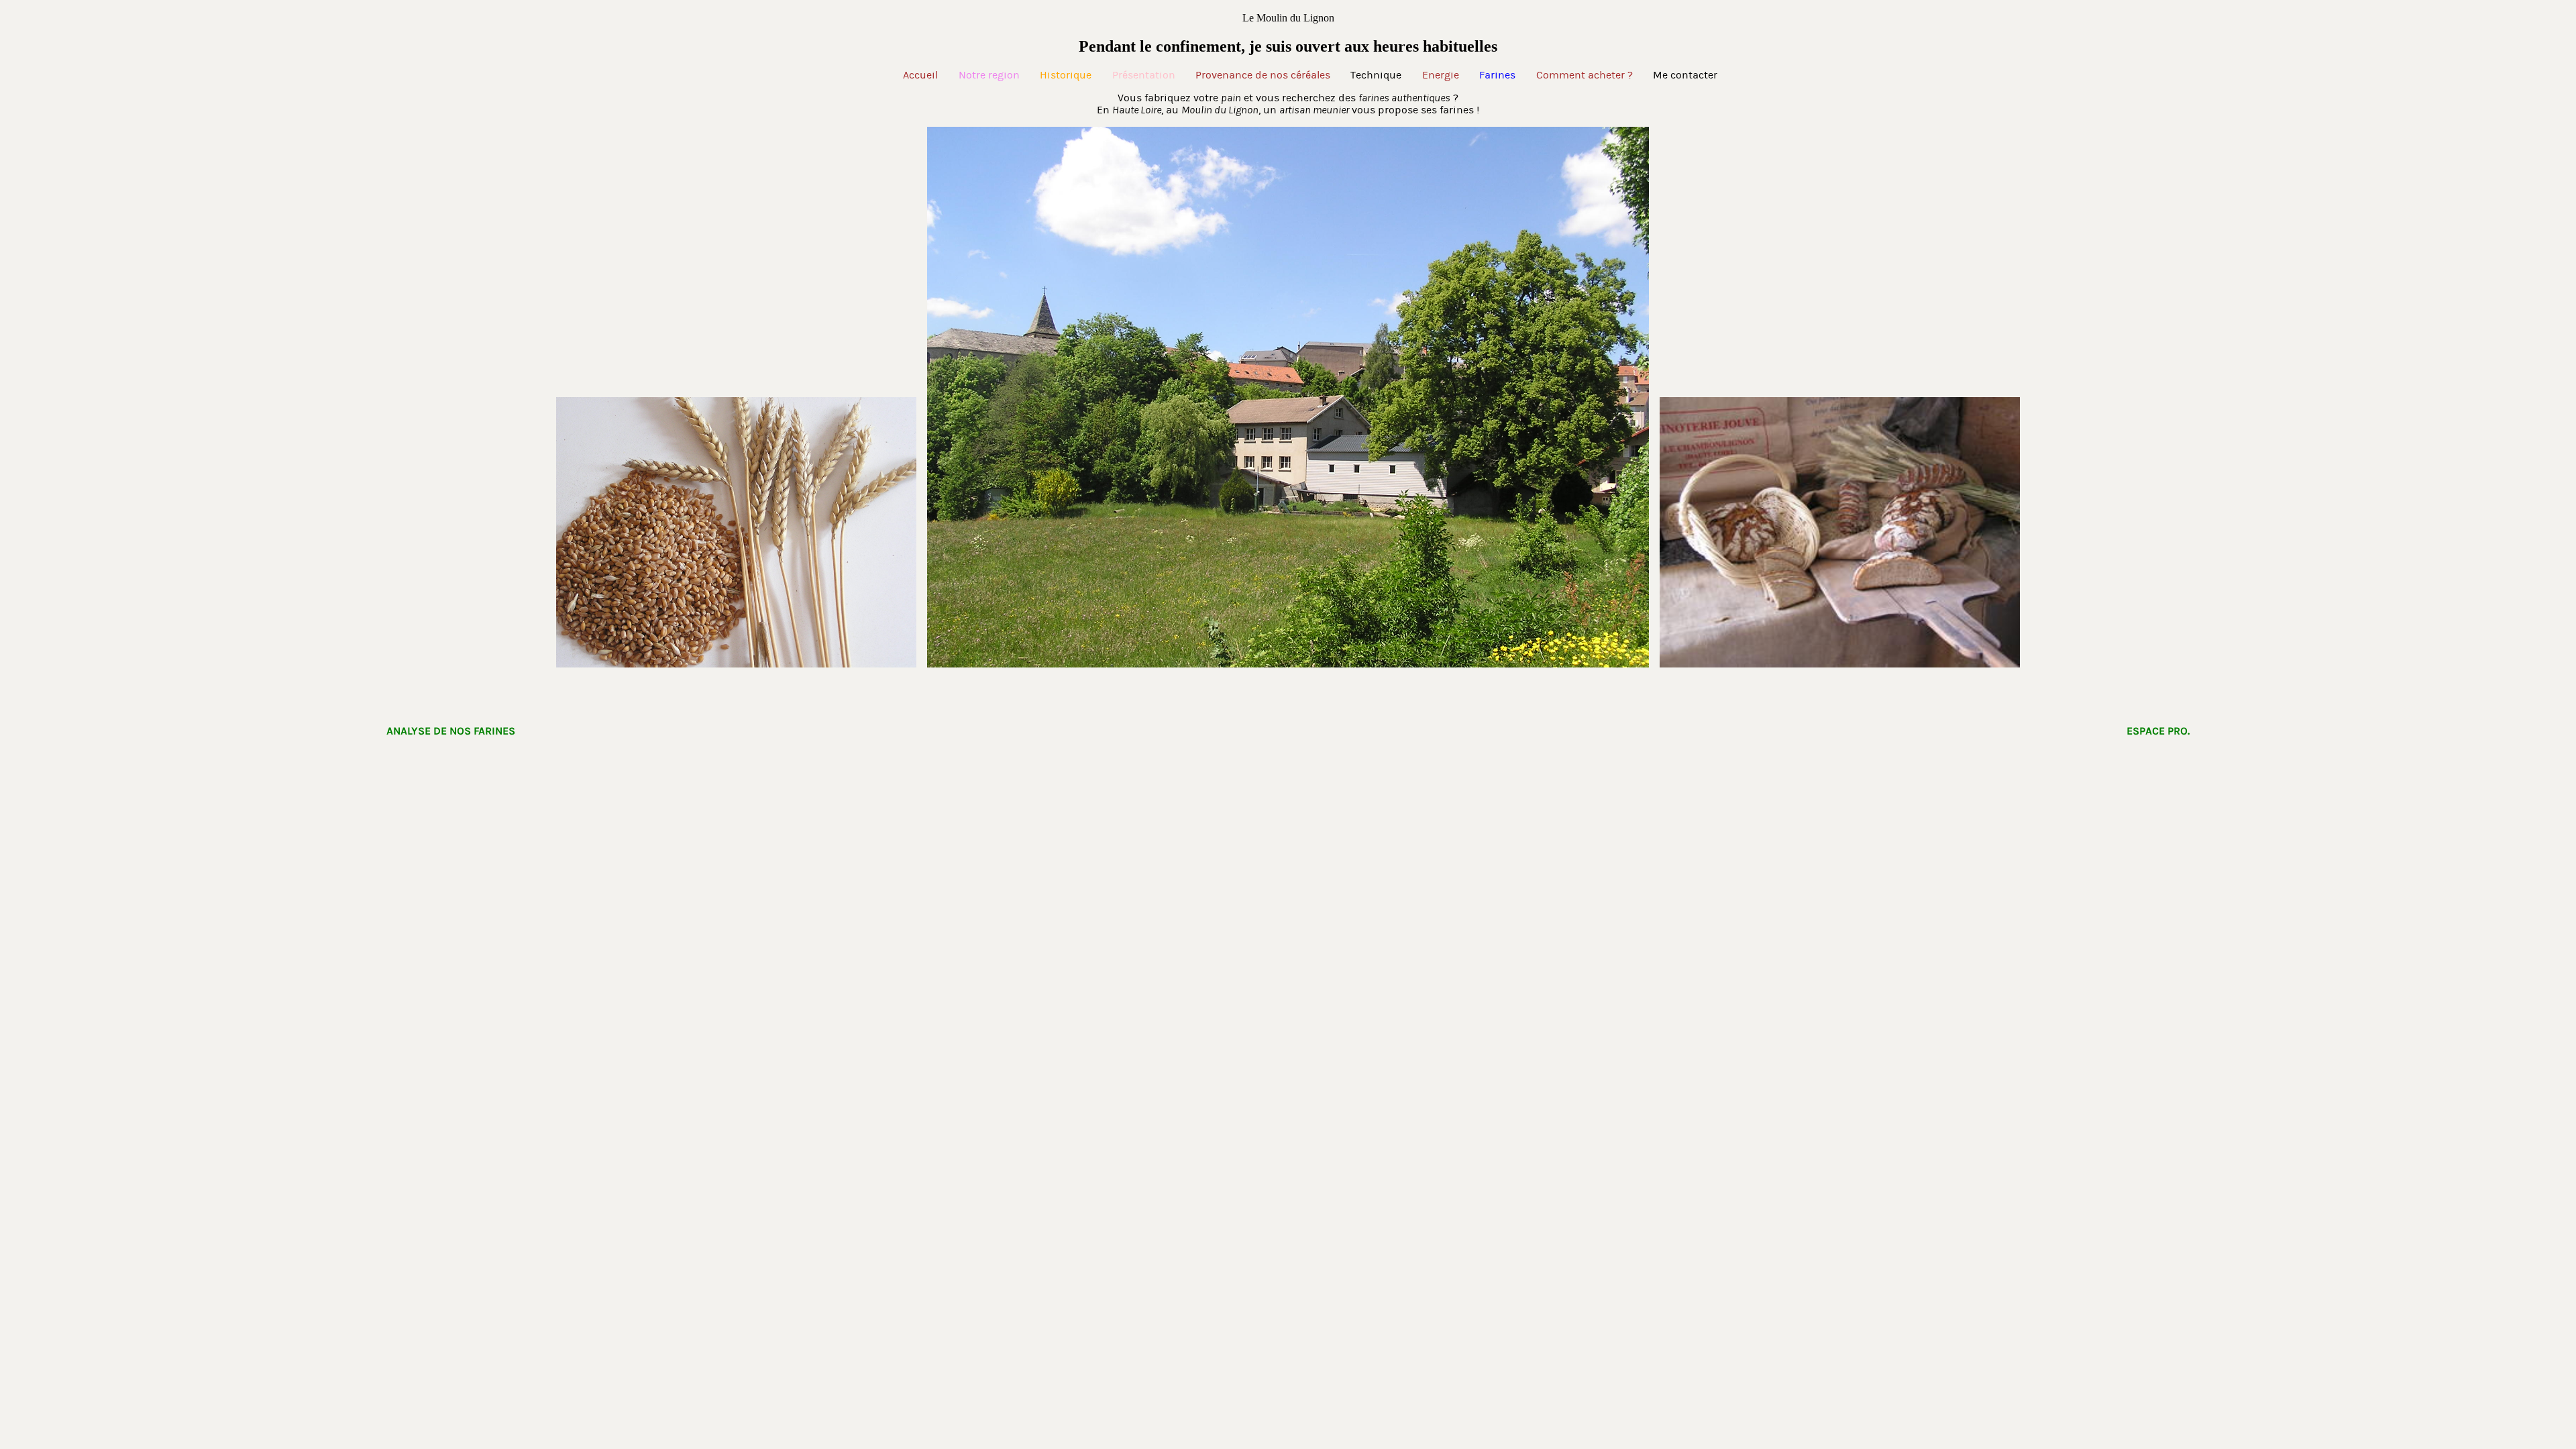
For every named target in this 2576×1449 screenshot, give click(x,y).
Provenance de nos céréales (1263, 75)
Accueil (920, 75)
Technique (1376, 75)
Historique (1066, 75)
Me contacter (1685, 75)
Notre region (989, 75)
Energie (1441, 75)
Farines (1497, 75)
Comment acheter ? (1585, 75)
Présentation (1144, 75)
